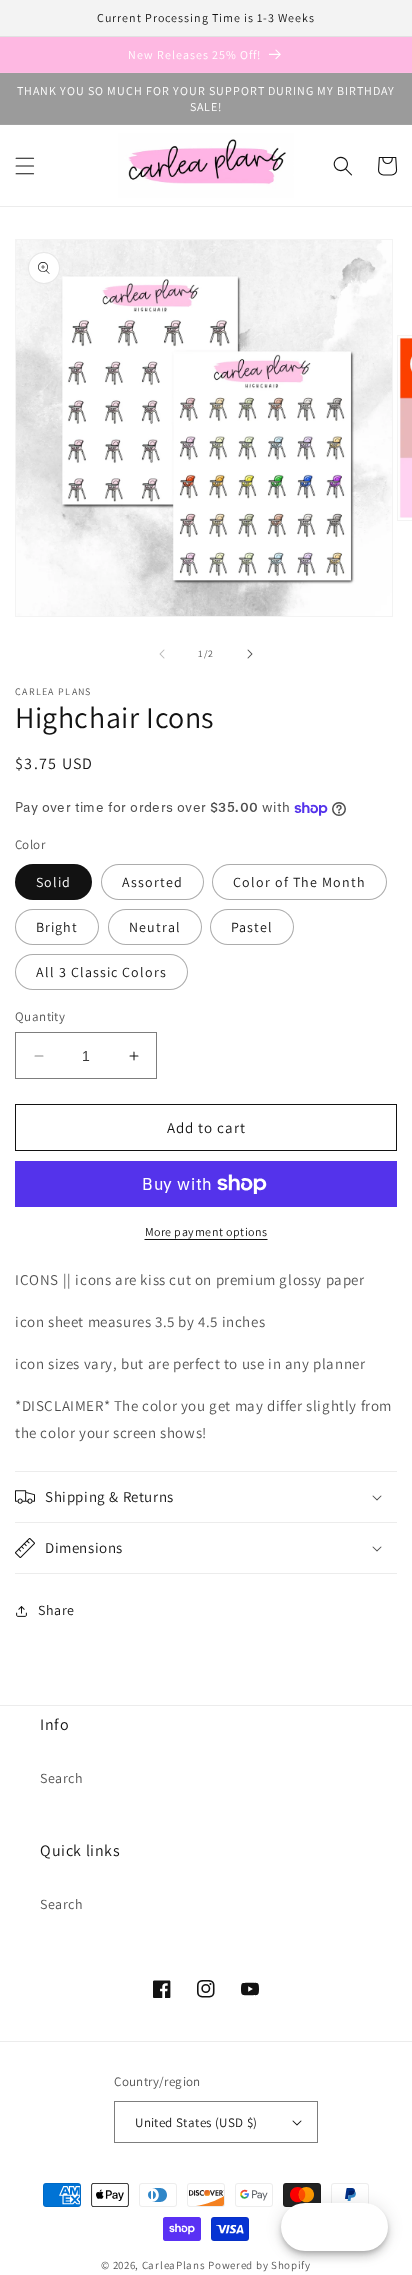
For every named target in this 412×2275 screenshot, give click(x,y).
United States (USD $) (196, 2122)
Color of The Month (299, 882)
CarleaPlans (174, 2265)
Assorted (152, 882)
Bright (57, 927)
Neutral (155, 927)
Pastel (252, 927)
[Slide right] (250, 654)
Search (62, 1778)
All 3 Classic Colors (101, 972)
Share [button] (56, 1610)
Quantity (40, 1016)
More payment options (206, 1231)
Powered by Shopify (259, 2265)
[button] (25, 166)
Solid (53, 882)
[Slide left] (162, 654)
